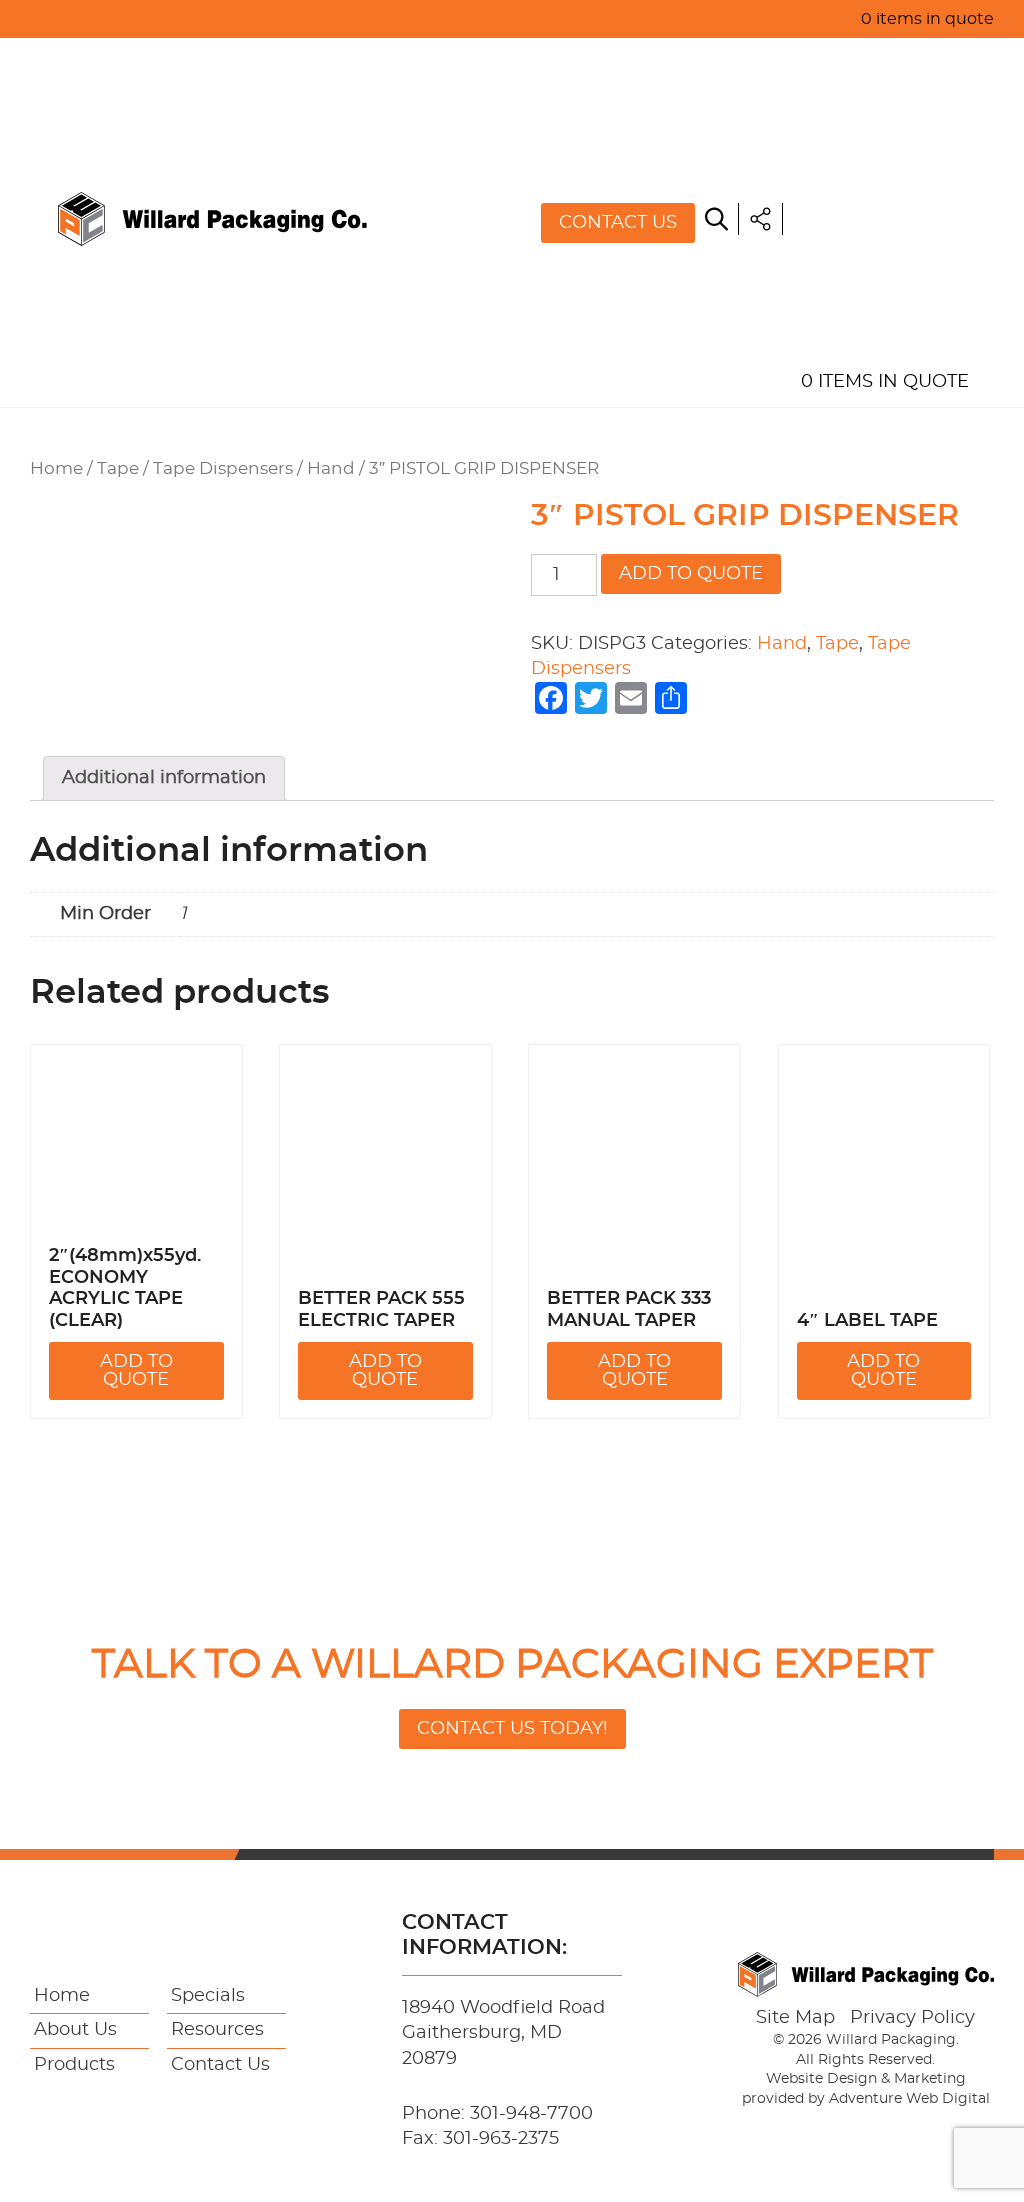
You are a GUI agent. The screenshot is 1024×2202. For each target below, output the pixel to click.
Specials (842, 198)
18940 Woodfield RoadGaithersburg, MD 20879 (503, 2033)
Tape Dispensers (223, 469)
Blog (825, 290)
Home (827, 60)
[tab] (164, 778)
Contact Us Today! (512, 1729)
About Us (846, 106)
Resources (855, 244)
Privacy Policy (912, 2018)
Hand (331, 469)
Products (850, 152)
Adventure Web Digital (909, 2099)
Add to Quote (691, 574)
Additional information (164, 778)
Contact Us (618, 223)
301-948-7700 (531, 2114)
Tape (118, 469)
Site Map (795, 2018)
